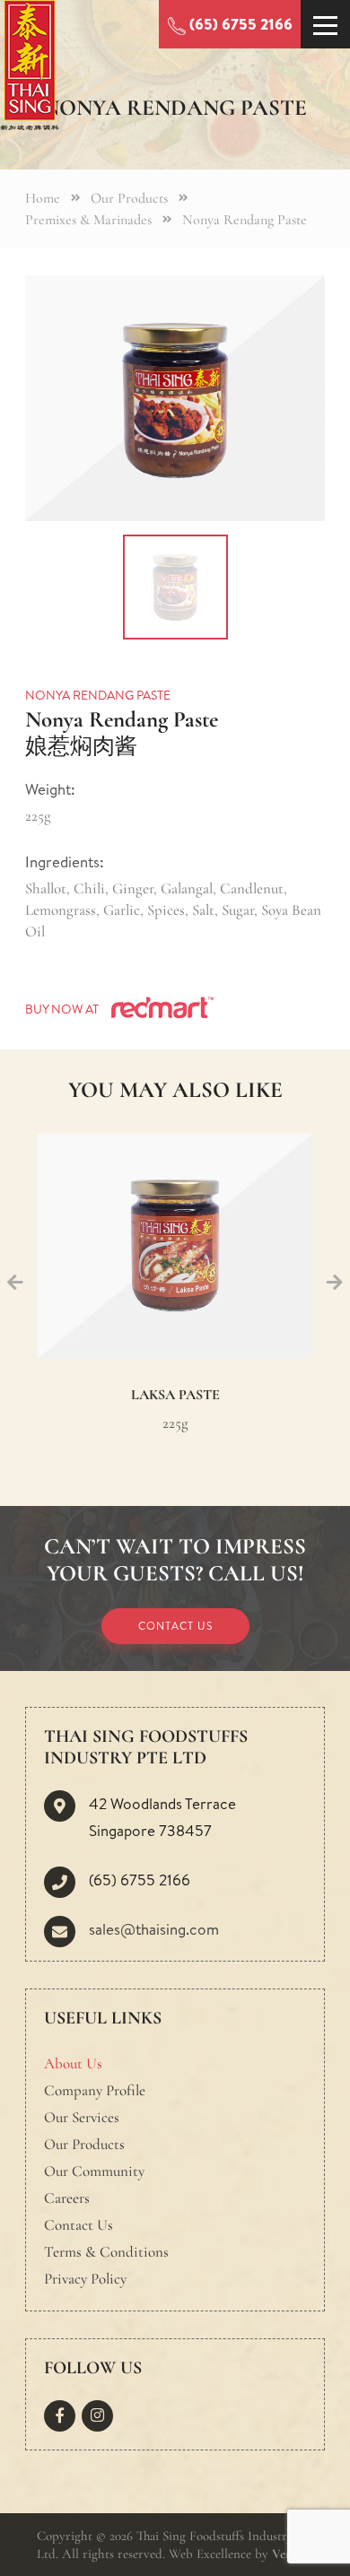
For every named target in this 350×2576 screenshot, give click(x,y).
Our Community (94, 2171)
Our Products (84, 2144)
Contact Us (175, 1626)
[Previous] (15, 1284)
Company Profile (95, 2090)
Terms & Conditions (106, 2252)
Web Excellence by (232, 2554)
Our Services (82, 2117)
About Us (73, 2063)
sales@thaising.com (154, 1929)
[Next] (335, 1284)
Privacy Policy (85, 2279)
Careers (67, 2198)
